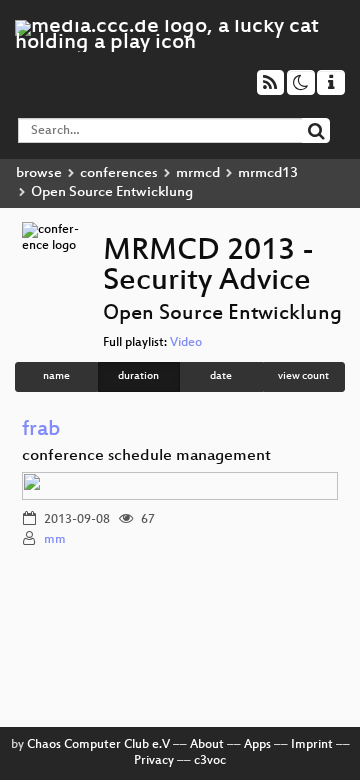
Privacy (154, 761)
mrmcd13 (268, 173)
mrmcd (198, 173)
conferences (119, 173)
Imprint (312, 745)
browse (39, 173)
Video (186, 343)
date (221, 376)
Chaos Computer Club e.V (98, 745)
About (207, 745)
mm (55, 540)
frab (41, 430)
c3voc (210, 761)
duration (138, 376)
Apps (257, 745)
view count (303, 376)
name (56, 376)
